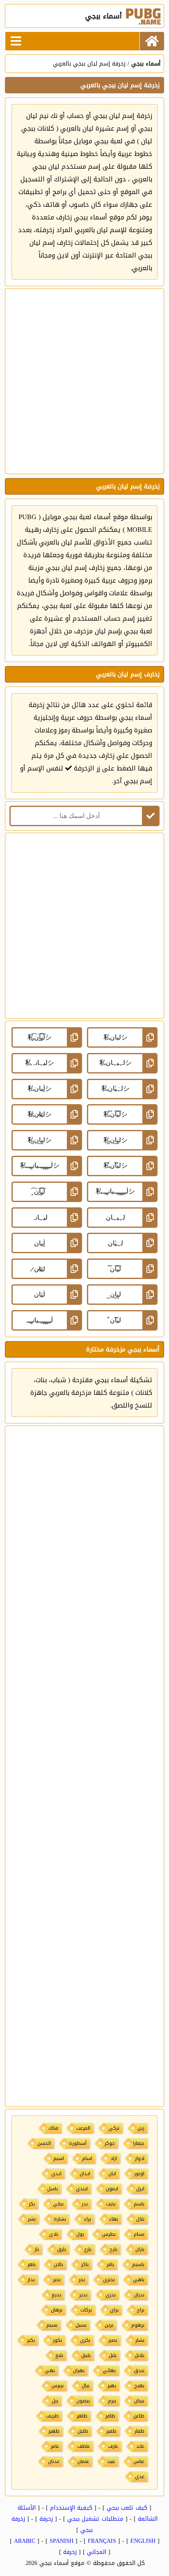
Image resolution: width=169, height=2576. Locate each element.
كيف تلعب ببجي (127, 2508)
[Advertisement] (84, 381)
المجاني (97, 2552)
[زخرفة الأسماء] (152, 41)
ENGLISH (143, 2541)
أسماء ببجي (146, 64)
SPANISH (62, 2541)
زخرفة (46, 2519)
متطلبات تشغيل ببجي (95, 2519)
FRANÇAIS (102, 2541)
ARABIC (25, 2541)
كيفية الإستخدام (71, 2508)
